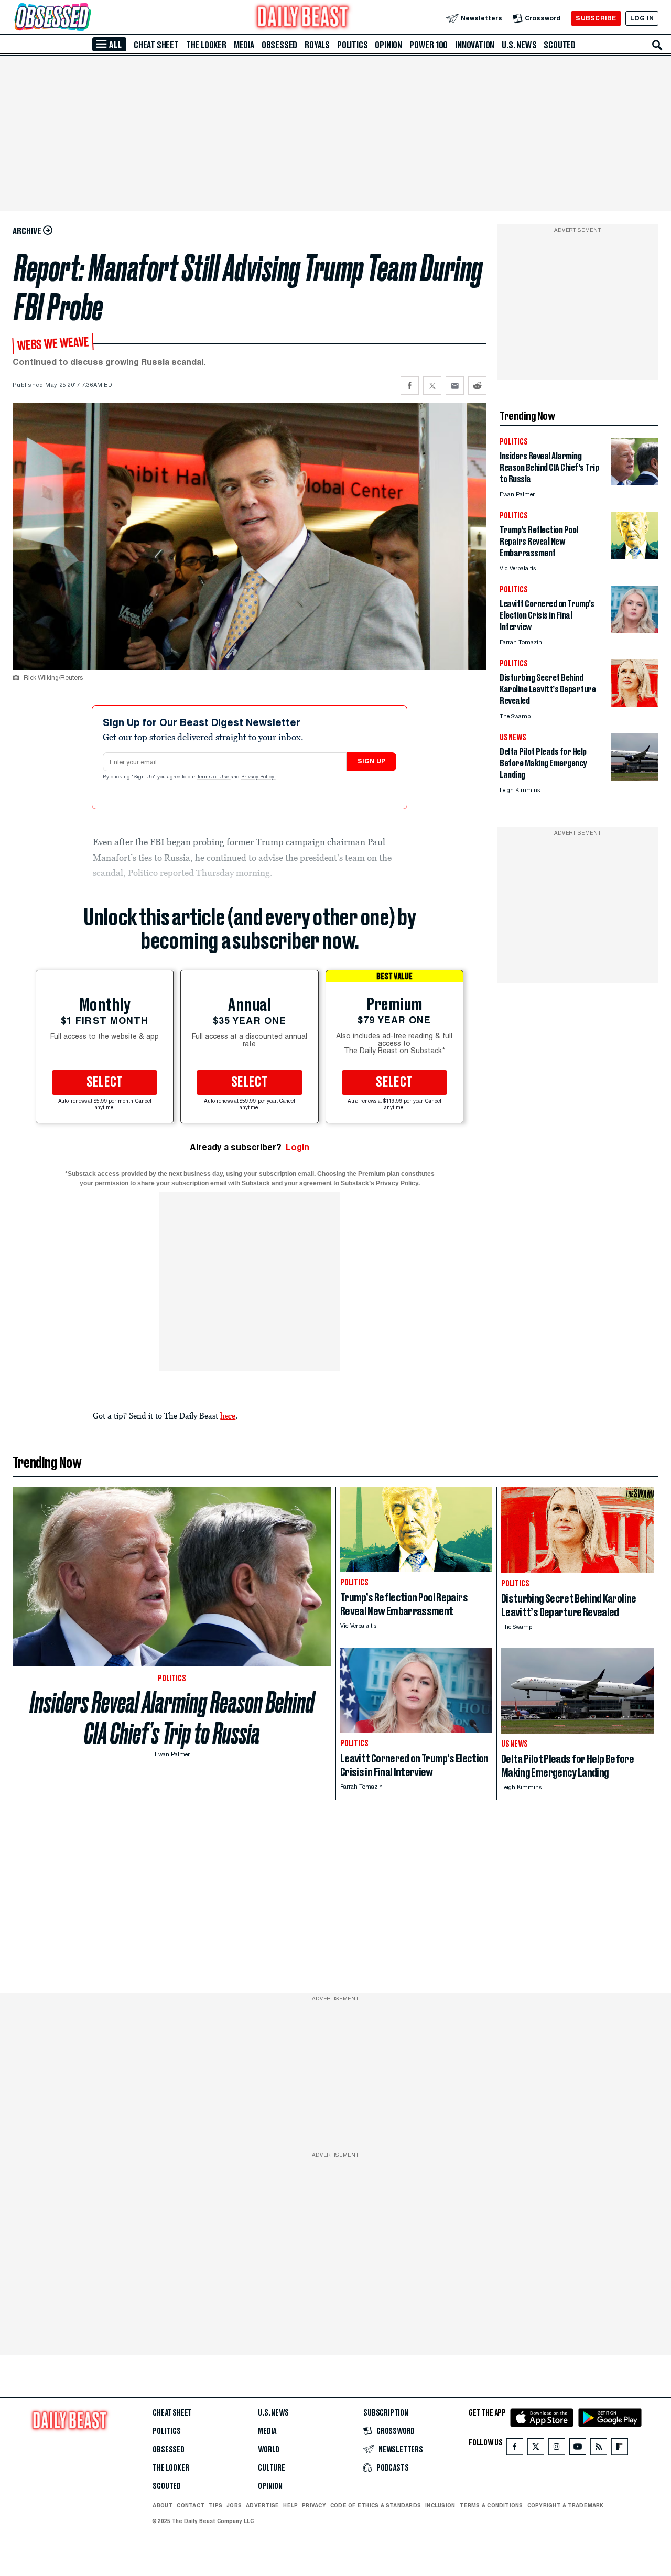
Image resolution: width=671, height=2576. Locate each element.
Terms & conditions (491, 2505)
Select (105, 1083)
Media (244, 45)
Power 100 (429, 45)
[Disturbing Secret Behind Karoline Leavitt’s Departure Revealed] (635, 704)
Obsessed (279, 45)
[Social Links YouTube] (578, 2449)
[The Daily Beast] (303, 18)
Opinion (388, 45)
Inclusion (440, 2505)
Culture (272, 2468)
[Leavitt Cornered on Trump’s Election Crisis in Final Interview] (635, 630)
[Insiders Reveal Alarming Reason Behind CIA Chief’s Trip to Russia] (635, 482)
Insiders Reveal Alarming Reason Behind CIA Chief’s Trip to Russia (172, 1718)
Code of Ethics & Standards (376, 2505)
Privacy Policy (258, 777)
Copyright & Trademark (566, 2505)
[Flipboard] (619, 2449)
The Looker (206, 45)
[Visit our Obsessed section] (86, 18)
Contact (191, 2505)
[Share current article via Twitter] (432, 386)
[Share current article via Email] (455, 386)
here (228, 1415)
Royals (317, 45)
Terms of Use (214, 777)
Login (297, 1147)
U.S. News (519, 45)
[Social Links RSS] (599, 2449)
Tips (215, 2505)
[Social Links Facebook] (515, 2449)
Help (290, 2505)
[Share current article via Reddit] (477, 386)
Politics (352, 45)
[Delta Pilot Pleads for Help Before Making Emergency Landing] (635, 778)
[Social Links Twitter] (536, 2449)
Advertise (262, 2505)
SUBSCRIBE (596, 18)
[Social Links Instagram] (557, 2449)
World (269, 2450)
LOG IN (642, 18)
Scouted (560, 45)
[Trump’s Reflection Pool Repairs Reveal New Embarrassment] (635, 556)
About (163, 2505)
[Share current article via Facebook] (410, 386)
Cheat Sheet (156, 45)
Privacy (314, 2505)
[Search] (657, 45)
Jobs (234, 2505)
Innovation (475, 45)
